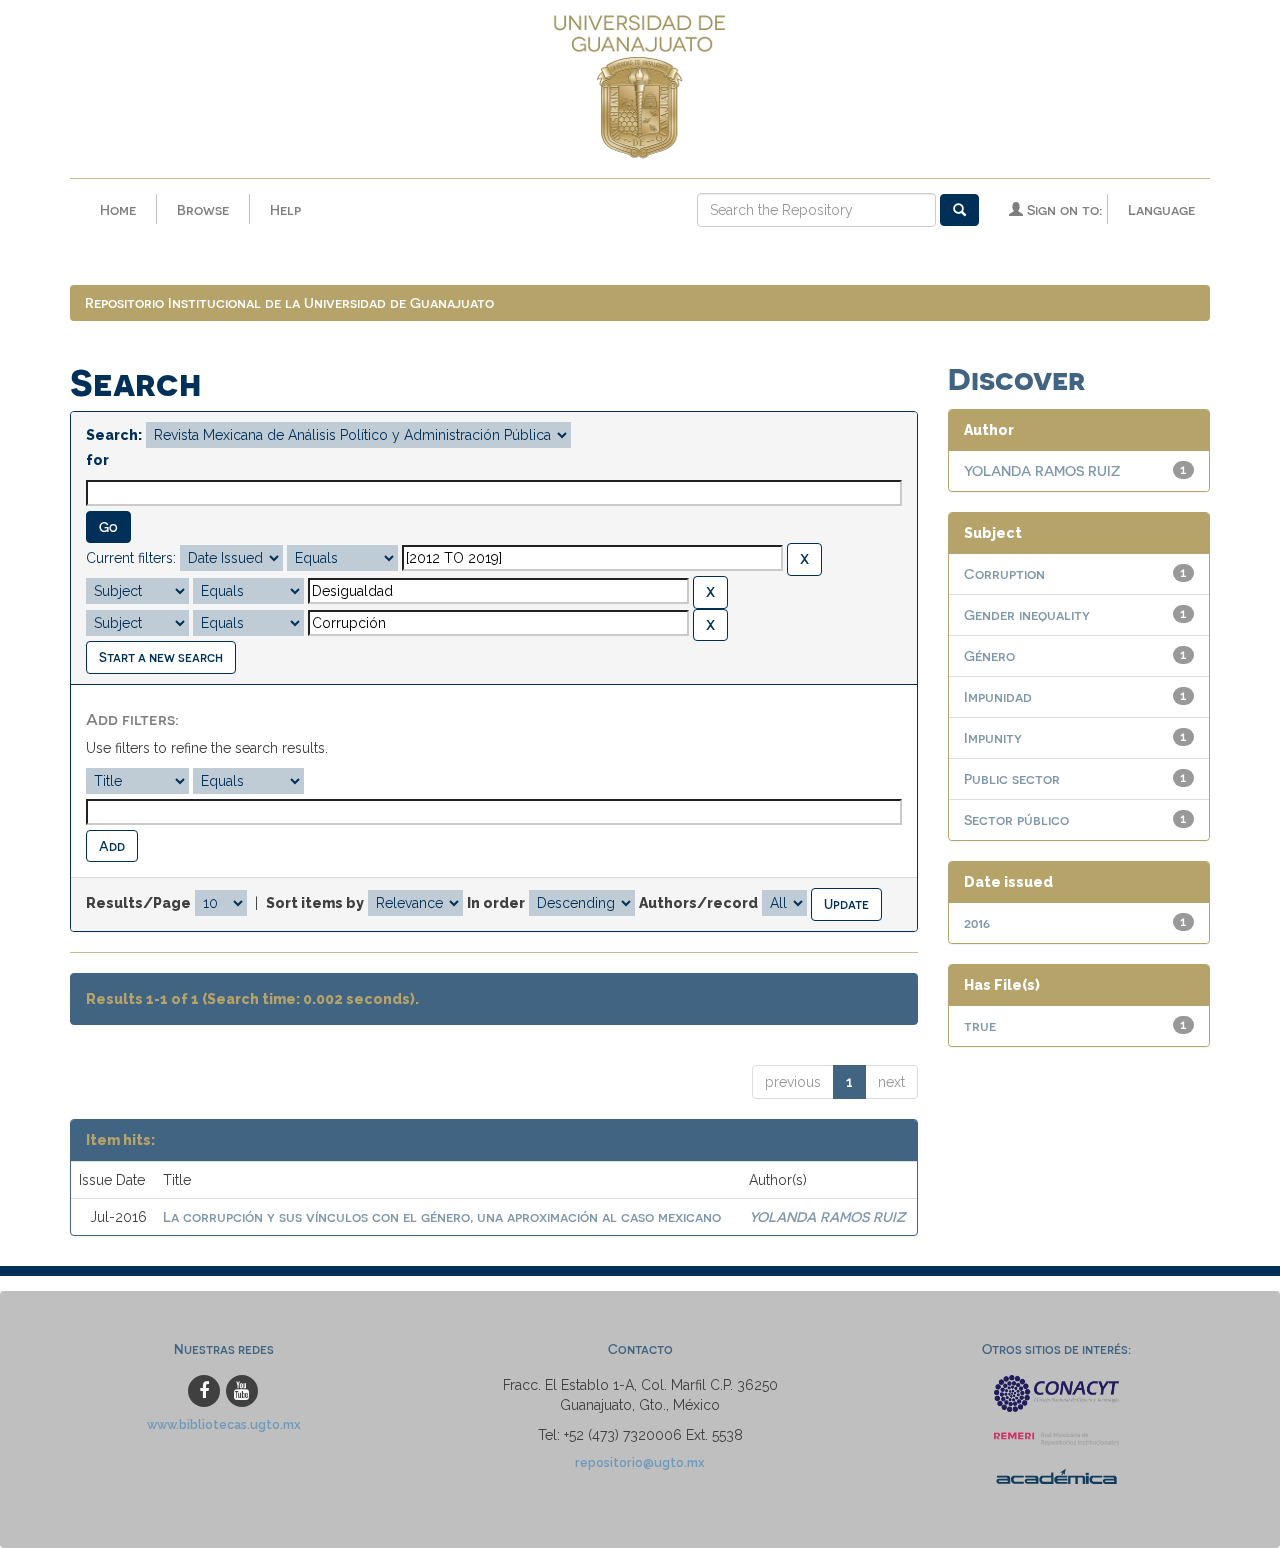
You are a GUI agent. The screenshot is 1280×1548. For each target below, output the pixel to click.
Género (989, 655)
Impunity (993, 737)
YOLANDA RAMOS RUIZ (827, 1216)
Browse (203, 209)
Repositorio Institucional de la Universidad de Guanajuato (289, 302)
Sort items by (315, 903)
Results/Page (138, 903)
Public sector (1012, 778)
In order (496, 903)
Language (1161, 209)
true (980, 1025)
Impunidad (998, 696)
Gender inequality (1027, 614)
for (97, 460)
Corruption (1004, 573)
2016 (977, 922)
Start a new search (161, 656)
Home (118, 209)
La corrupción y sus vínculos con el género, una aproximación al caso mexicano (442, 1216)
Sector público (1016, 819)
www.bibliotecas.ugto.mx (224, 1424)
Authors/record (698, 903)
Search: (114, 435)
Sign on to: (1062, 209)
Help (285, 209)
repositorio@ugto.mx (640, 1462)
